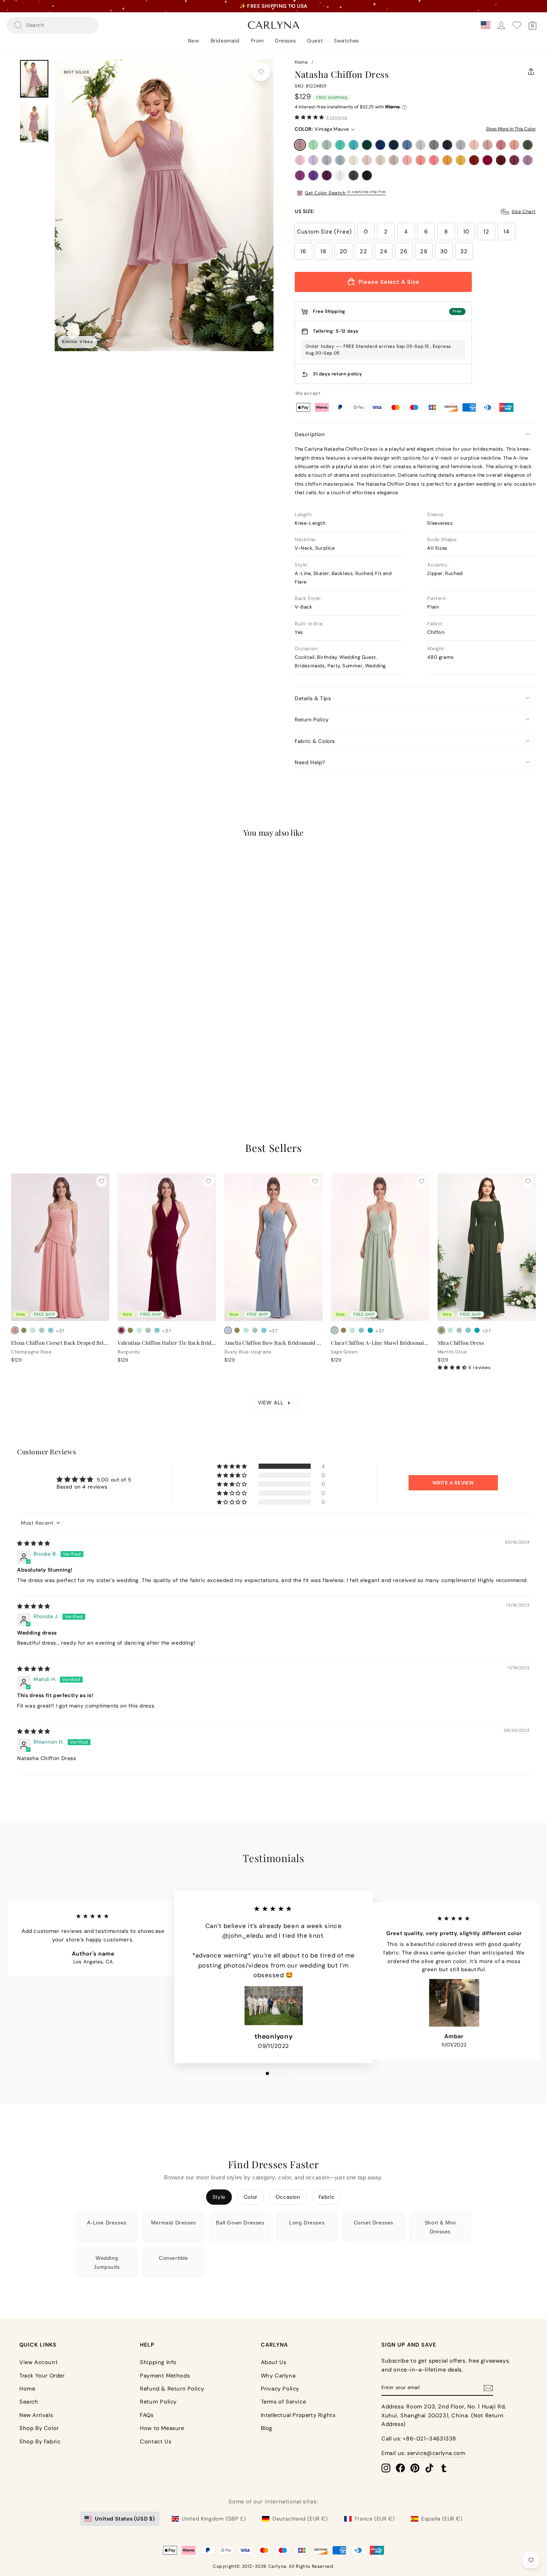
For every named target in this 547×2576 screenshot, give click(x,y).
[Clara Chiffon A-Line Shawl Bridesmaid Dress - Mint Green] (352, 1330)
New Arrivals (36, 2415)
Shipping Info (158, 2362)
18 (323, 251)
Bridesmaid (225, 41)
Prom (257, 41)
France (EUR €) (375, 2519)
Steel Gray (434, 145)
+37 (60, 1054)
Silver (420, 145)
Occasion (288, 2197)
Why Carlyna (278, 2376)
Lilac (313, 160)
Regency (313, 175)
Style (219, 2197)
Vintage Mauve (300, 145)
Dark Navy (447, 145)
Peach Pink (420, 160)
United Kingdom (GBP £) (214, 2519)
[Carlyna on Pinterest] (415, 2468)
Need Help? (310, 762)
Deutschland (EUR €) (300, 2519)
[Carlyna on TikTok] (429, 2468)
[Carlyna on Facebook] (400, 2468)
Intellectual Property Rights (298, 2415)
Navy (394, 145)
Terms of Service (284, 2402)
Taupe (394, 160)
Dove (461, 145)
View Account (39, 2362)
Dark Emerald (367, 145)
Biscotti (367, 160)
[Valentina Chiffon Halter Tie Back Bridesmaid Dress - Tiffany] (157, 1330)
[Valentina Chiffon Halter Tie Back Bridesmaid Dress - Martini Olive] (130, 1330)
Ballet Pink (407, 160)
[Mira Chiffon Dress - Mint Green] (450, 1330)
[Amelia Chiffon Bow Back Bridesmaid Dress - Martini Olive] (237, 1330)
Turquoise (354, 145)
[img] (34, 1543)
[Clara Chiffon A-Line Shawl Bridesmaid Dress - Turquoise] (370, 1330)
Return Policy (312, 720)
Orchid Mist (528, 160)
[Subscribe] (488, 2388)
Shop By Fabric (40, 2442)
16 (303, 251)
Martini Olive (528, 145)
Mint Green (313, 145)
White (340, 175)
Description (310, 434)
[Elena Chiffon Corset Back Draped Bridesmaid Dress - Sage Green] (42, 1330)
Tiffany (340, 145)
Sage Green (327, 145)
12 (486, 232)
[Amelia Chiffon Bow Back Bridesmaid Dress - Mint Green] (246, 1330)
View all (271, 1403)
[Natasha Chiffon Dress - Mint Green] (24, 1054)
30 (444, 251)
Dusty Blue (407, 145)
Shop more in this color (511, 129)
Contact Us (156, 2442)
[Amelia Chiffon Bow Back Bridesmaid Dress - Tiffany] (264, 1330)
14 (506, 232)
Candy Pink (300, 160)
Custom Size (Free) (324, 232)
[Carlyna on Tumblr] (444, 2468)
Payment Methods (165, 2376)
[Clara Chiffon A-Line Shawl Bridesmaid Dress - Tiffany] (361, 1330)
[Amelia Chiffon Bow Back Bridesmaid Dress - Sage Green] (255, 1330)
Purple (300, 175)
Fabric (327, 2197)
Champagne (380, 160)
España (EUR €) (442, 2519)
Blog (267, 2428)
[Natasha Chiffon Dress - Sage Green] (33, 1054)
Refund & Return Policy (172, 2389)
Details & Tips (313, 698)
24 (383, 251)
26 (404, 251)
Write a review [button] (453, 1483)
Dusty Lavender (327, 160)
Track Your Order (42, 2376)
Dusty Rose (487, 145)
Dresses (285, 41)
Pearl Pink (474, 145)
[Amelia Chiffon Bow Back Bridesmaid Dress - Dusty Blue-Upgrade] (228, 1330)
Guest (315, 41)
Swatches (346, 41)
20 (343, 251)
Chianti (514, 160)
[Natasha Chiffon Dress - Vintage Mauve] (15, 1054)
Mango (447, 160)
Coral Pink (434, 160)
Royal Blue (380, 145)
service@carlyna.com (436, 2453)
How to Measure (162, 2428)
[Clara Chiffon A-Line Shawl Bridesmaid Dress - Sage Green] (335, 1330)
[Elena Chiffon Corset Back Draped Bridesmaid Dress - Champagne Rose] (15, 1330)
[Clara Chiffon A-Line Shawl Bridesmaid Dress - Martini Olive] (343, 1330)
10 (466, 232)
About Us (274, 2362)
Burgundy (501, 160)
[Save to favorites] (261, 72)
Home (301, 62)
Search (29, 2402)
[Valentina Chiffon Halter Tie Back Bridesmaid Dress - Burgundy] (121, 1330)
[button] (309, 117)
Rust (474, 160)
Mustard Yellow (461, 160)
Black (367, 175)
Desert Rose (501, 145)
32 (464, 251)
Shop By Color (39, 2428)
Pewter (354, 175)
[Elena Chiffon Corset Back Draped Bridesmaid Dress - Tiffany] (51, 1330)
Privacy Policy (280, 2389)
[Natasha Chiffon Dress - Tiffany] (42, 1054)
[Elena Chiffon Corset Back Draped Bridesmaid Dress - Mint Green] (33, 1330)
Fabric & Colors (315, 741)
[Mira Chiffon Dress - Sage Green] (459, 1330)
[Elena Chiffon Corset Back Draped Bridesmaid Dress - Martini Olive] (24, 1330)
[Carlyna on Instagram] (386, 2468)
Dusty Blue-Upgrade (340, 160)
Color (251, 2197)
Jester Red (487, 160)
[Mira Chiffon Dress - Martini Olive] (441, 1330)
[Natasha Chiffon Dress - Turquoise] (51, 1054)
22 (363, 251)
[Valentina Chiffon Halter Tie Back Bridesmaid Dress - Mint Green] (139, 1330)
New (194, 41)
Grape (327, 175)
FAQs (147, 2415)
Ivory (354, 160)
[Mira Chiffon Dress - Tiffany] (468, 1330)
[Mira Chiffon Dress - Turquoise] (477, 1330)
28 (424, 251)
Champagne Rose (514, 145)
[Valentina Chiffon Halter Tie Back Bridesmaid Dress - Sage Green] (148, 1330)
